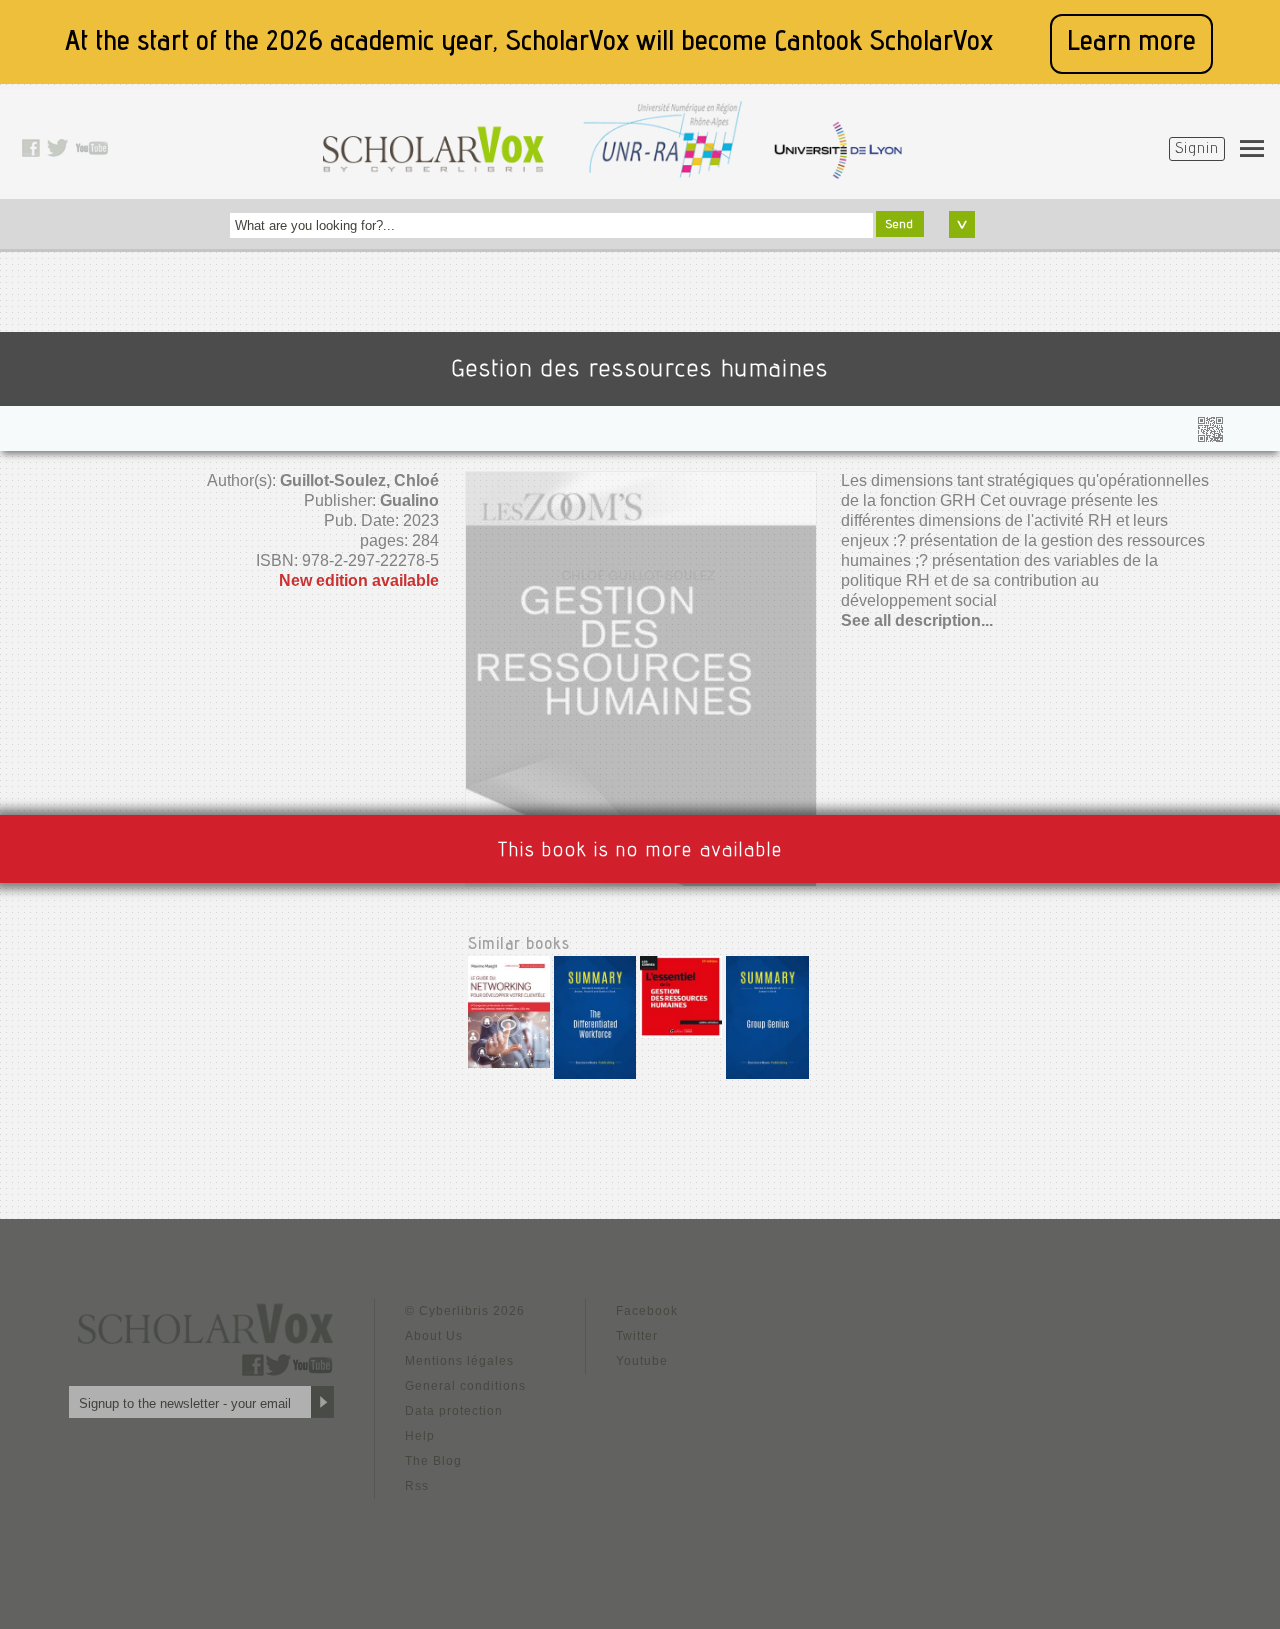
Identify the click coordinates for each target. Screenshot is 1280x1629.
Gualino (409, 500)
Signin (1197, 150)
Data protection (454, 1411)
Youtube (642, 1361)
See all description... (917, 620)
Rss (417, 1486)
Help (420, 1436)
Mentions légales (459, 1361)
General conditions (465, 1386)
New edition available (359, 580)
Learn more (1131, 43)
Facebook (647, 1311)
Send (900, 225)
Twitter (637, 1336)
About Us (434, 1336)
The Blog (433, 1461)
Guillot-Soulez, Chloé (359, 480)
